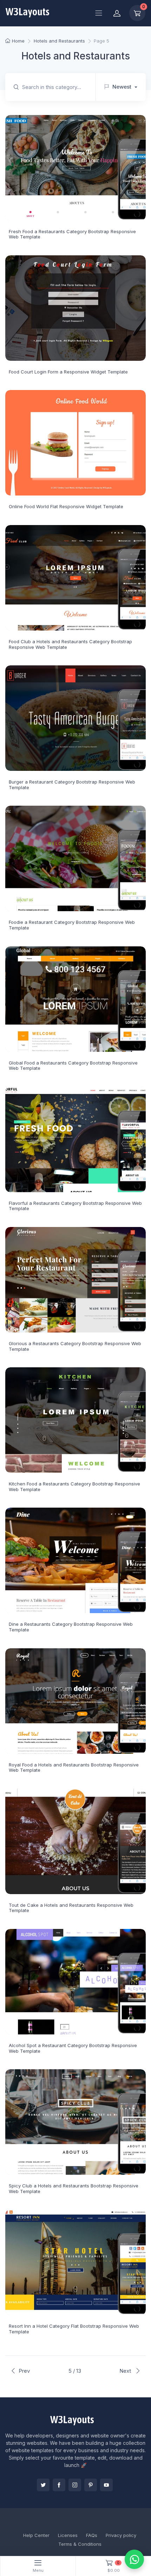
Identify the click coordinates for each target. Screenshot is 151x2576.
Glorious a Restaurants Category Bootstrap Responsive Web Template (75, 1346)
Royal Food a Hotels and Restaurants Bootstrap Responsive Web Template (74, 1768)
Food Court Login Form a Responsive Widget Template (68, 372)
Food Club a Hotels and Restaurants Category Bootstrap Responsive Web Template (70, 644)
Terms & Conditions (80, 2544)
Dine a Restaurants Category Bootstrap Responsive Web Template (71, 1627)
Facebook (59, 2485)
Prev (24, 2371)
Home (18, 41)
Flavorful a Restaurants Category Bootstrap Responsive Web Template (75, 1206)
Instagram (75, 2485)
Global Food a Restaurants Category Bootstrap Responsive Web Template (73, 1066)
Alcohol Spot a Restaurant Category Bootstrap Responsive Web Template (73, 2048)
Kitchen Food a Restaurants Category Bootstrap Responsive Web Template (74, 1487)
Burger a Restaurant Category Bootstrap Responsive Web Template (72, 785)
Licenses (68, 2535)
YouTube (106, 2485)
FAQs (92, 2535)
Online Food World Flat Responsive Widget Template (66, 506)
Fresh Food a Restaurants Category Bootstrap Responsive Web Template (72, 234)
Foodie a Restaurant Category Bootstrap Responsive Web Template (72, 925)
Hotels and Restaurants (59, 41)
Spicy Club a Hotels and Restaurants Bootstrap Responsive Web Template (74, 2188)
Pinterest (91, 2485)
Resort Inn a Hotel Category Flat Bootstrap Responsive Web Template (74, 2329)
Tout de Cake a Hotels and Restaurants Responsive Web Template (71, 1908)
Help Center (36, 2535)
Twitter (43, 2485)
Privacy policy (121, 2535)
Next (126, 2371)
